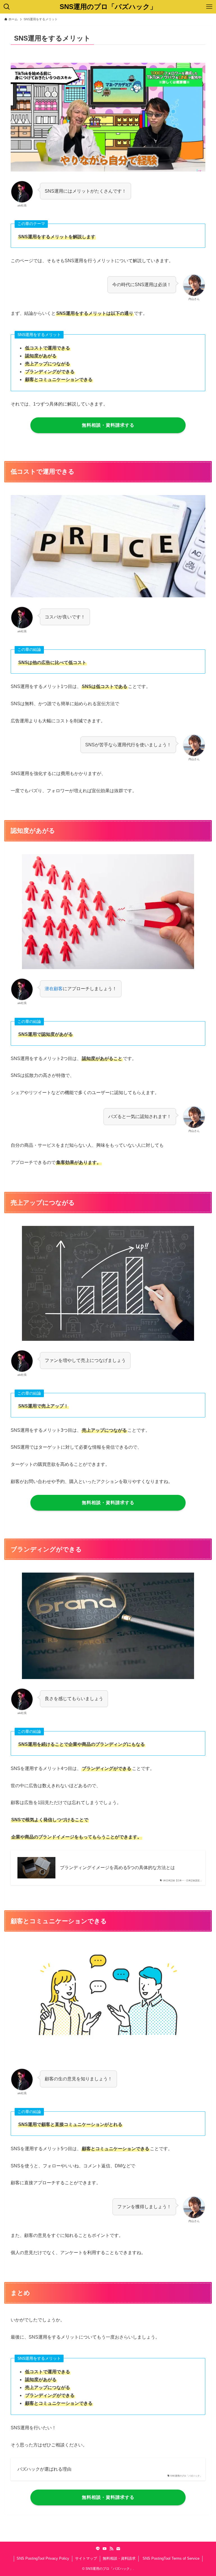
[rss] (111, 2549)
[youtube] (105, 2549)
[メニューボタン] (209, 7)
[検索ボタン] (7, 7)
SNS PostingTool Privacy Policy (43, 2558)
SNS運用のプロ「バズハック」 (108, 7)
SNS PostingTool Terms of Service (170, 2558)
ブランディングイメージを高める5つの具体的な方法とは (117, 1868)
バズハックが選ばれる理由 (44, 2469)
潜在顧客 (54, 989)
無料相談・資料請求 (119, 2558)
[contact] (118, 2549)
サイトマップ (86, 2558)
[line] (98, 2549)
